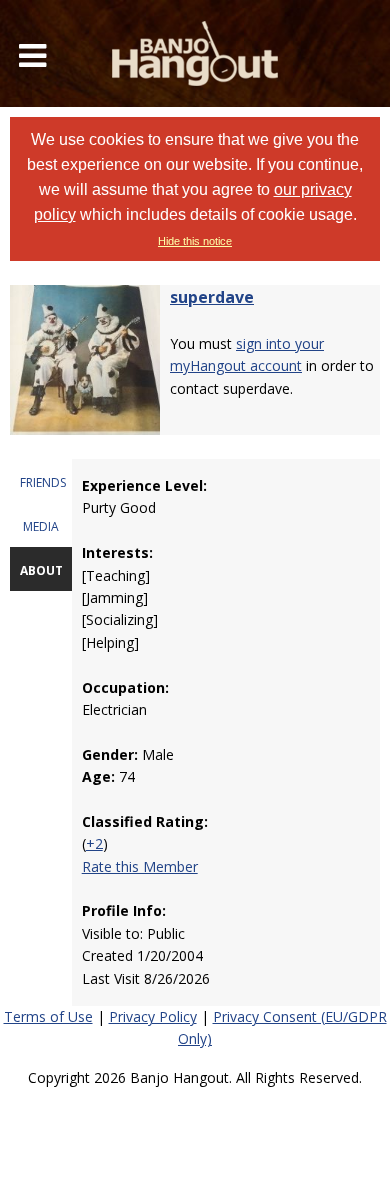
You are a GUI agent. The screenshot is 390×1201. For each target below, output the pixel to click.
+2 (94, 843)
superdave (212, 297)
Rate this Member (140, 866)
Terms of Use (48, 1016)
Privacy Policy (153, 1016)
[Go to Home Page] (195, 53)
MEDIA (41, 526)
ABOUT (41, 570)
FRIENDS (43, 482)
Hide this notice (195, 241)
